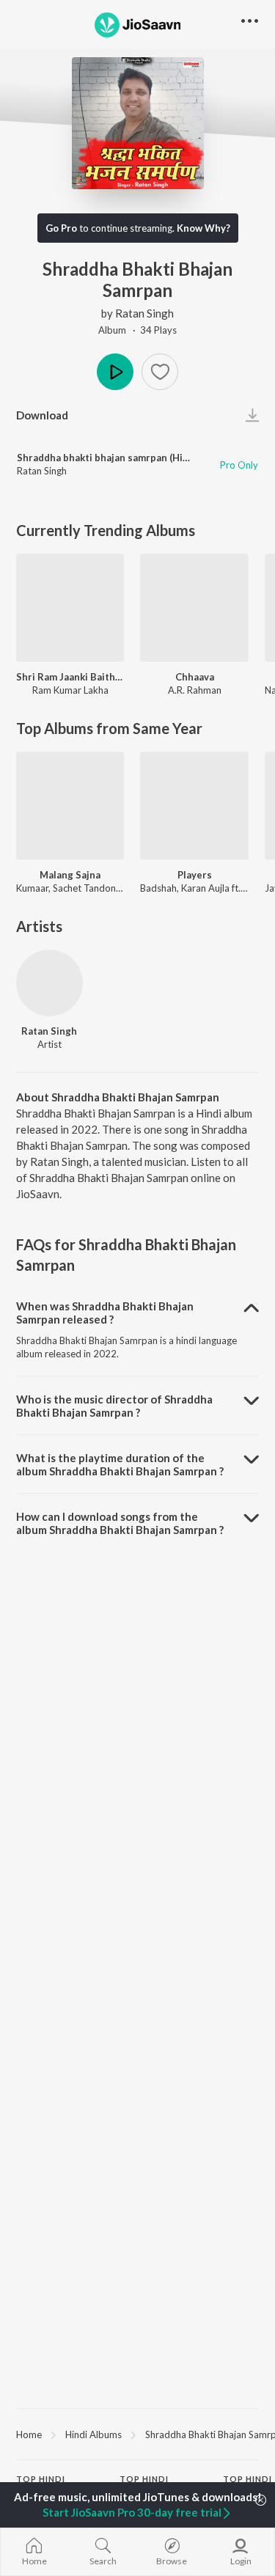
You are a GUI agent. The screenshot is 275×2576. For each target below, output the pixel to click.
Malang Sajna (70, 875)
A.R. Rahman (195, 690)
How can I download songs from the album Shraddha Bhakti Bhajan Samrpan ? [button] (120, 1523)
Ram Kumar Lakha (70, 690)
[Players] (194, 806)
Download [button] (42, 415)
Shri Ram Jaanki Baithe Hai (70, 677)
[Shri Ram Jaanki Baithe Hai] (70, 608)
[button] (160, 372)
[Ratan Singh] (49, 983)
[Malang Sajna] (70, 806)
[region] (137, 2434)
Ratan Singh (144, 313)
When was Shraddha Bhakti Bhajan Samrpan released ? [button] (105, 1313)
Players (195, 875)
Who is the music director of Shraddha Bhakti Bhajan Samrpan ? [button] (114, 1406)
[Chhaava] (194, 608)
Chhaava (195, 677)
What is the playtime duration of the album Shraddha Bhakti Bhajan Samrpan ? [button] (120, 1464)
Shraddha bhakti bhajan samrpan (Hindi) (109, 458)
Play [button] (115, 372)
